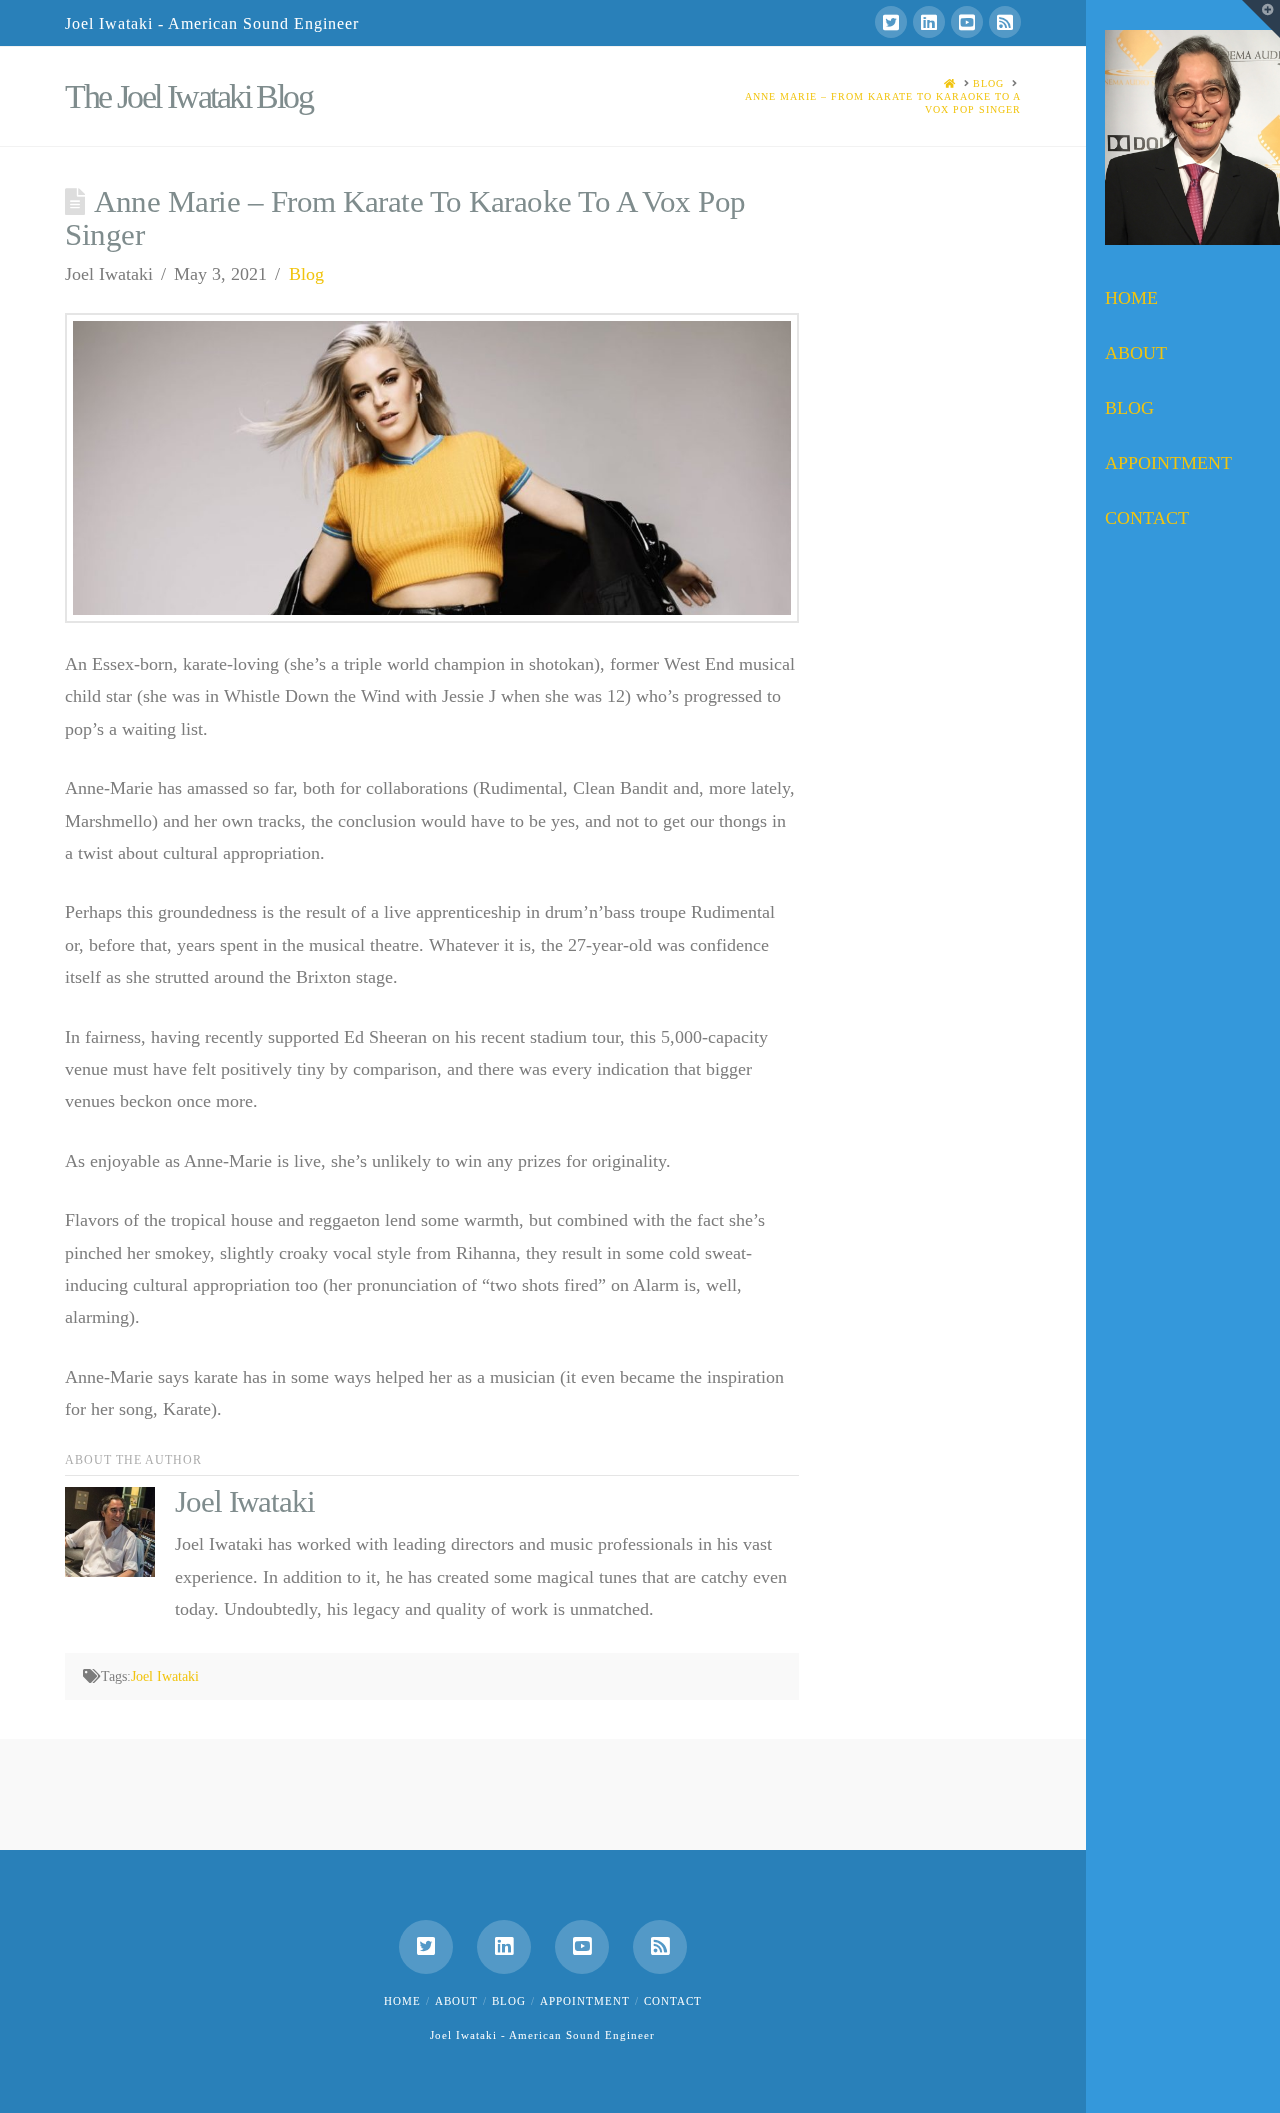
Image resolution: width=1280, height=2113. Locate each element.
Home (402, 2001)
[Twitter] (891, 22)
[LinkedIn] (929, 22)
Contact (673, 2001)
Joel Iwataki (165, 1676)
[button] (1261, 19)
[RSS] (1005, 22)
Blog (306, 274)
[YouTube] (967, 22)
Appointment (585, 2001)
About (456, 2001)
